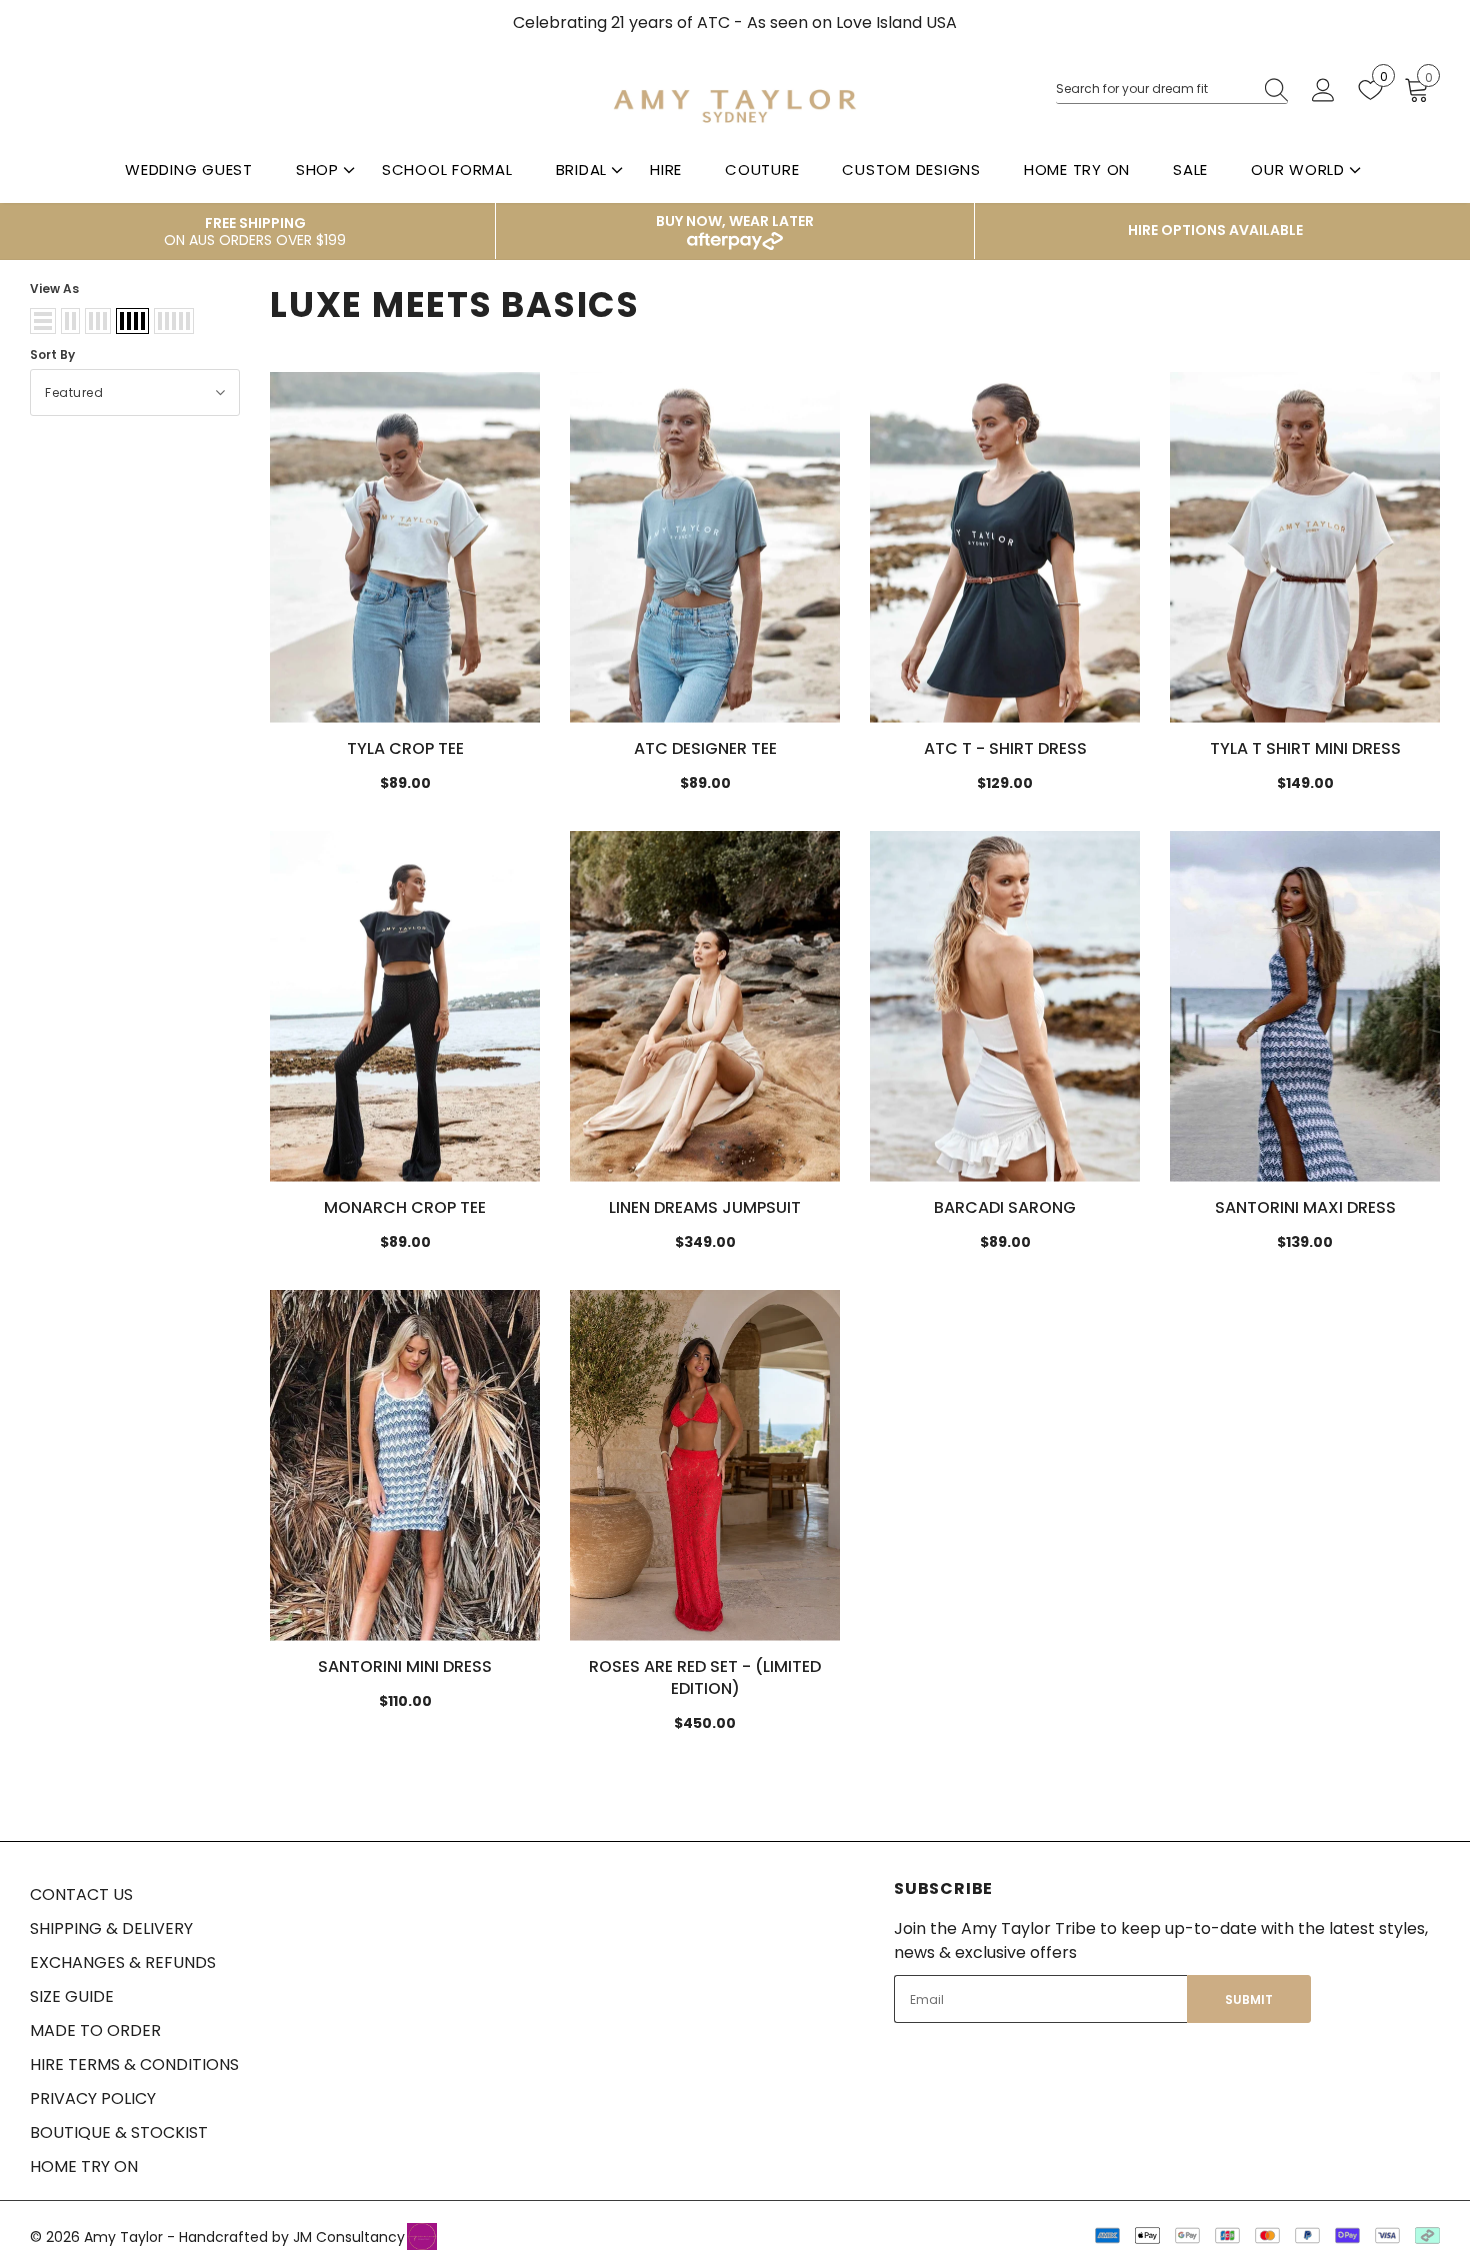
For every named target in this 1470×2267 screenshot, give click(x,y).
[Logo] (735, 105)
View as (54, 288)
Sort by (52, 354)
